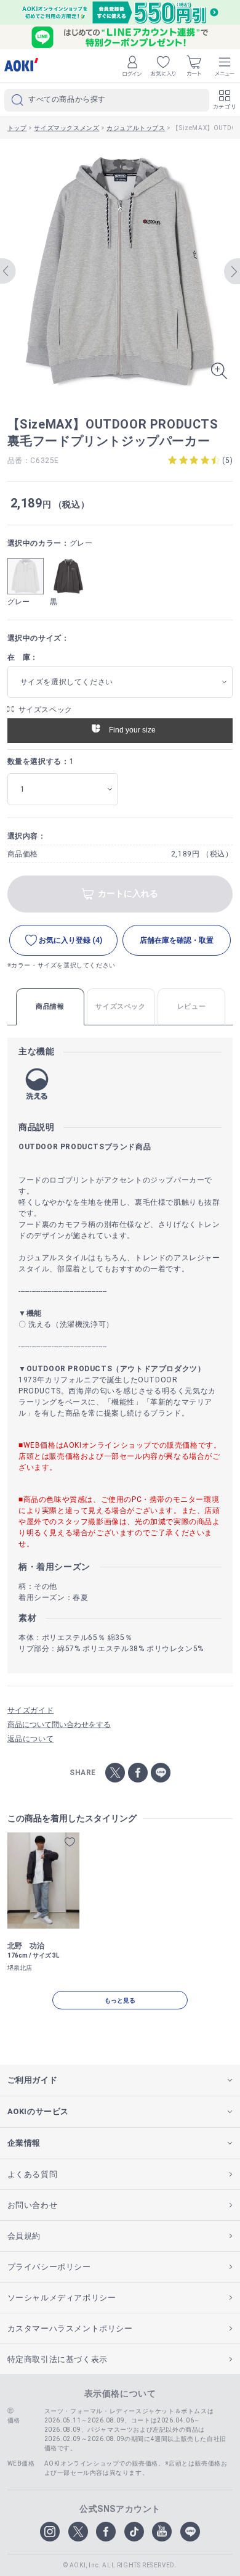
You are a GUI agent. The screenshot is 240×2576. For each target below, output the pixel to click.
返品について (31, 1739)
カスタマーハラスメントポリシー (70, 2328)
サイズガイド (31, 1710)
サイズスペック (46, 710)
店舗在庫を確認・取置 (177, 940)
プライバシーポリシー (49, 2267)
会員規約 (24, 2236)
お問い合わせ (33, 2205)
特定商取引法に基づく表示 (58, 2359)
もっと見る (120, 2000)
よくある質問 (33, 2174)
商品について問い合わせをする (59, 1725)
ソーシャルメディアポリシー (62, 2298)
